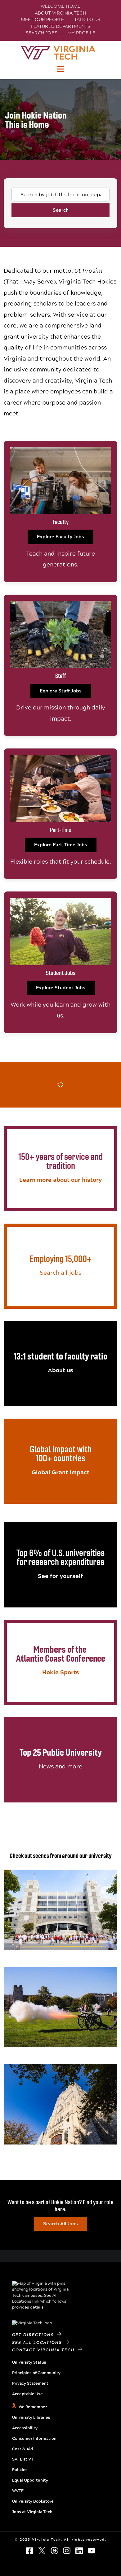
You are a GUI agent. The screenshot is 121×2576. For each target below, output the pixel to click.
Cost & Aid (22, 2449)
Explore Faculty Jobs (60, 537)
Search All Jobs (60, 2224)
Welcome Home (60, 6)
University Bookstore (33, 2501)
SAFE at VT (23, 2459)
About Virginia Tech (60, 13)
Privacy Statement (30, 2383)
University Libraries (31, 2418)
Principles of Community (36, 2373)
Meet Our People (43, 20)
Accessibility (25, 2428)
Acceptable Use (27, 2394)
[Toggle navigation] (60, 69)
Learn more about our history (60, 1180)
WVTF (18, 2491)
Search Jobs (42, 33)
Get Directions (35, 2335)
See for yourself (60, 1576)
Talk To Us (87, 20)
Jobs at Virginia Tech (32, 2512)
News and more (60, 1766)
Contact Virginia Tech (45, 2350)
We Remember (33, 2407)
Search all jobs (60, 1273)
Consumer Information (34, 2439)
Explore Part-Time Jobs (61, 845)
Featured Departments (61, 26)
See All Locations (39, 2343)
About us (60, 1370)
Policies (20, 2470)
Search (61, 210)
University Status (29, 2362)
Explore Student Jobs (61, 988)
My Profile (81, 33)
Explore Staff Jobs (61, 691)
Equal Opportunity (30, 2480)
